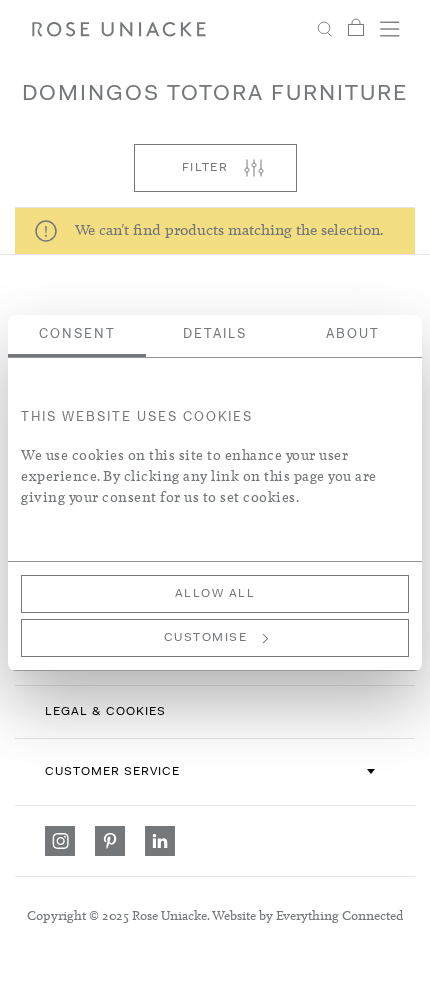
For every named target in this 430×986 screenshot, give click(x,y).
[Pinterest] (110, 841)
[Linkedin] (160, 841)
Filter (205, 168)
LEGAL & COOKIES (105, 712)
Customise (206, 638)
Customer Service (112, 772)
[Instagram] (60, 841)
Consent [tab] (77, 334)
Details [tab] (215, 334)
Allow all (215, 594)
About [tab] (353, 334)
